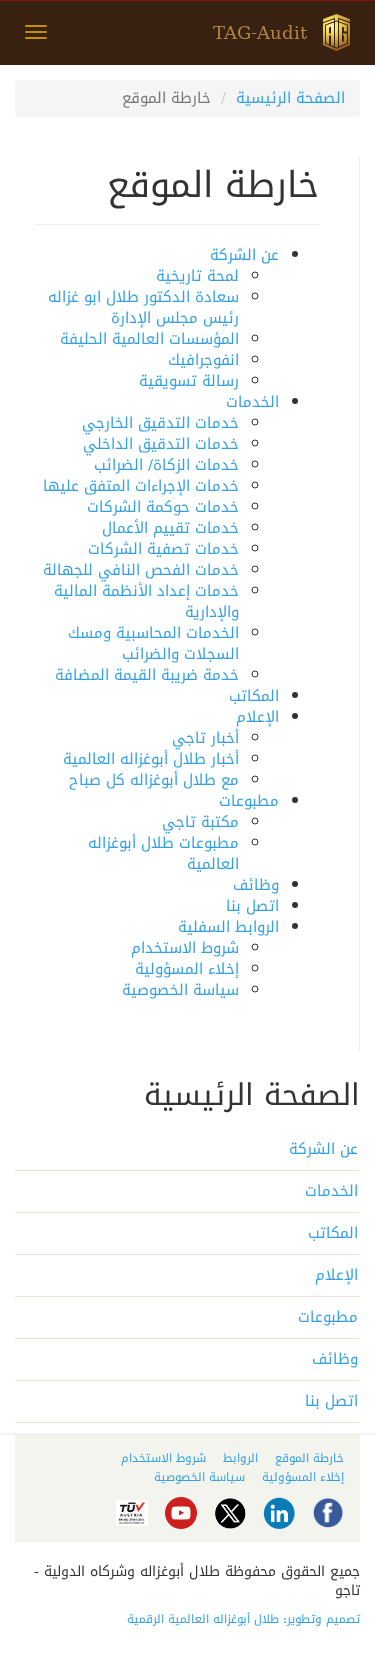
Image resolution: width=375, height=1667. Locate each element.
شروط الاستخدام (185, 948)
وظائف (256, 885)
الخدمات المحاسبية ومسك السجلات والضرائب (153, 643)
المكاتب (254, 696)
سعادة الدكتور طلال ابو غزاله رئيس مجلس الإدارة (143, 307)
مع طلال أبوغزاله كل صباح (154, 780)
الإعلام (257, 717)
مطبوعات (249, 801)
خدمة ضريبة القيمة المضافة (147, 675)
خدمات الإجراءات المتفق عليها (141, 486)
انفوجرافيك (203, 360)
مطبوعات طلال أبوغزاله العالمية (163, 853)
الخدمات (252, 402)
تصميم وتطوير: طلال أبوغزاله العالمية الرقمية (243, 1619)
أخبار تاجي (205, 738)
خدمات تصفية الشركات (163, 549)
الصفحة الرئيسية (290, 98)
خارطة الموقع (309, 1458)
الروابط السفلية (228, 927)
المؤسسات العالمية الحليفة (149, 339)
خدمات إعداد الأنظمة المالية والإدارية (146, 601)
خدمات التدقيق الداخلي (161, 444)
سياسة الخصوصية (180, 990)
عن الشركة (244, 255)
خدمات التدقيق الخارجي (160, 423)
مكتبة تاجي (200, 822)
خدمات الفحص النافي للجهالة (141, 570)
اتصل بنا (252, 906)
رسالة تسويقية (189, 381)
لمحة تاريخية (197, 276)
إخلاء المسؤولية (187, 969)
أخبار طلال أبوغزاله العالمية (151, 759)
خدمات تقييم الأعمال (170, 528)
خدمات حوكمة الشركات (163, 507)
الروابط (240, 1458)
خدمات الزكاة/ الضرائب (166, 465)
